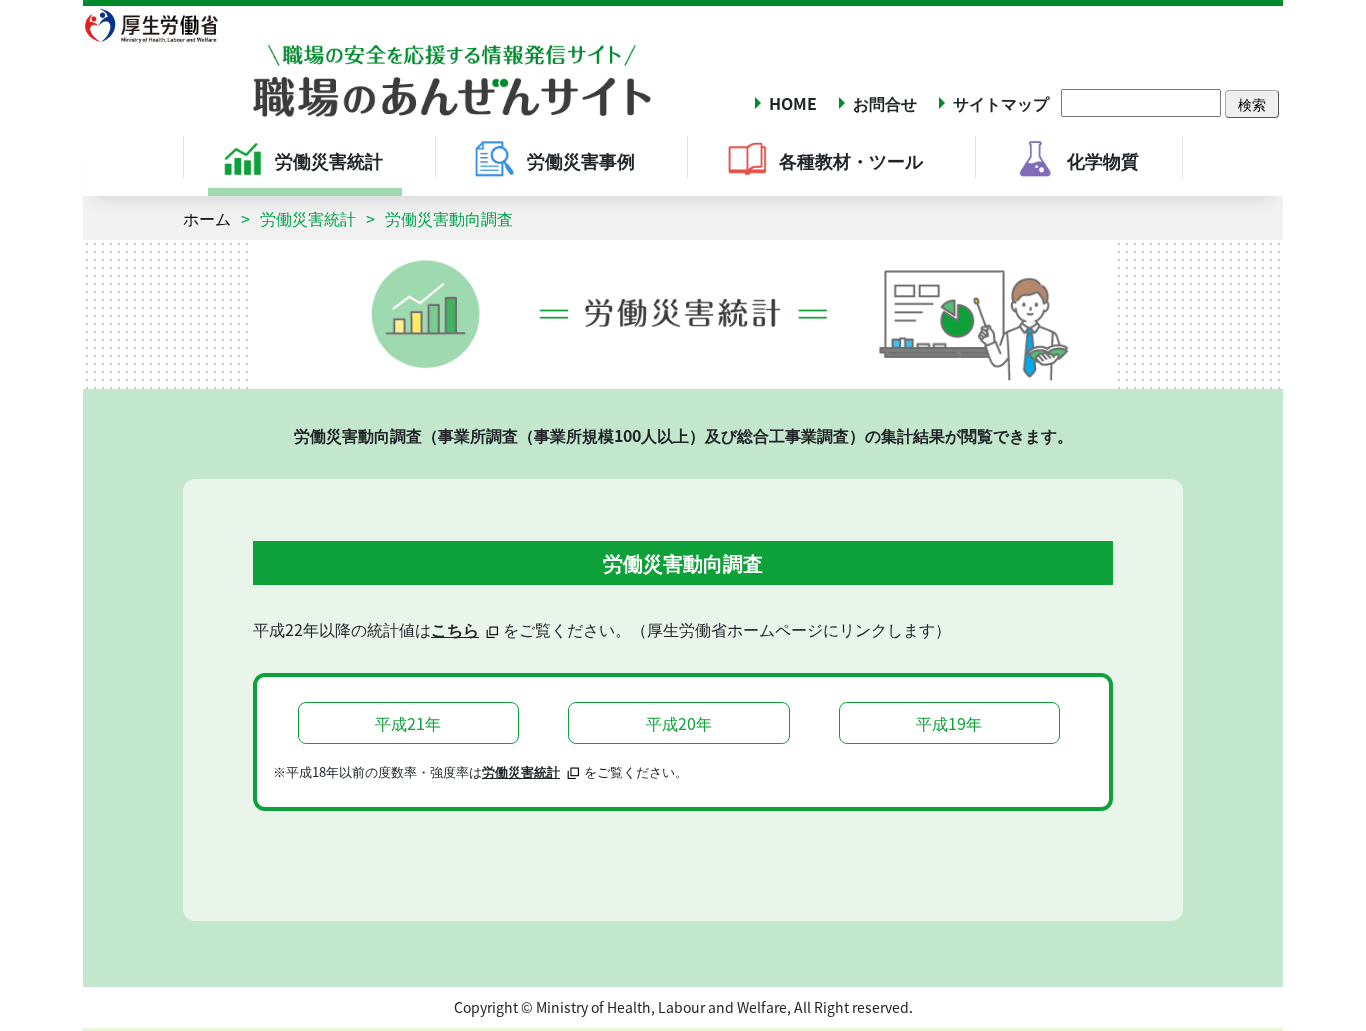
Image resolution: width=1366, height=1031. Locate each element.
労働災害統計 (308, 218)
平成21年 (408, 723)
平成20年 (679, 723)
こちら (455, 629)
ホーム (207, 218)
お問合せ (885, 103)
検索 (1252, 104)
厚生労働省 (163, 25)
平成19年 (949, 723)
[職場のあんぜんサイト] (368, 63)
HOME (793, 103)
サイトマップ (1001, 103)
